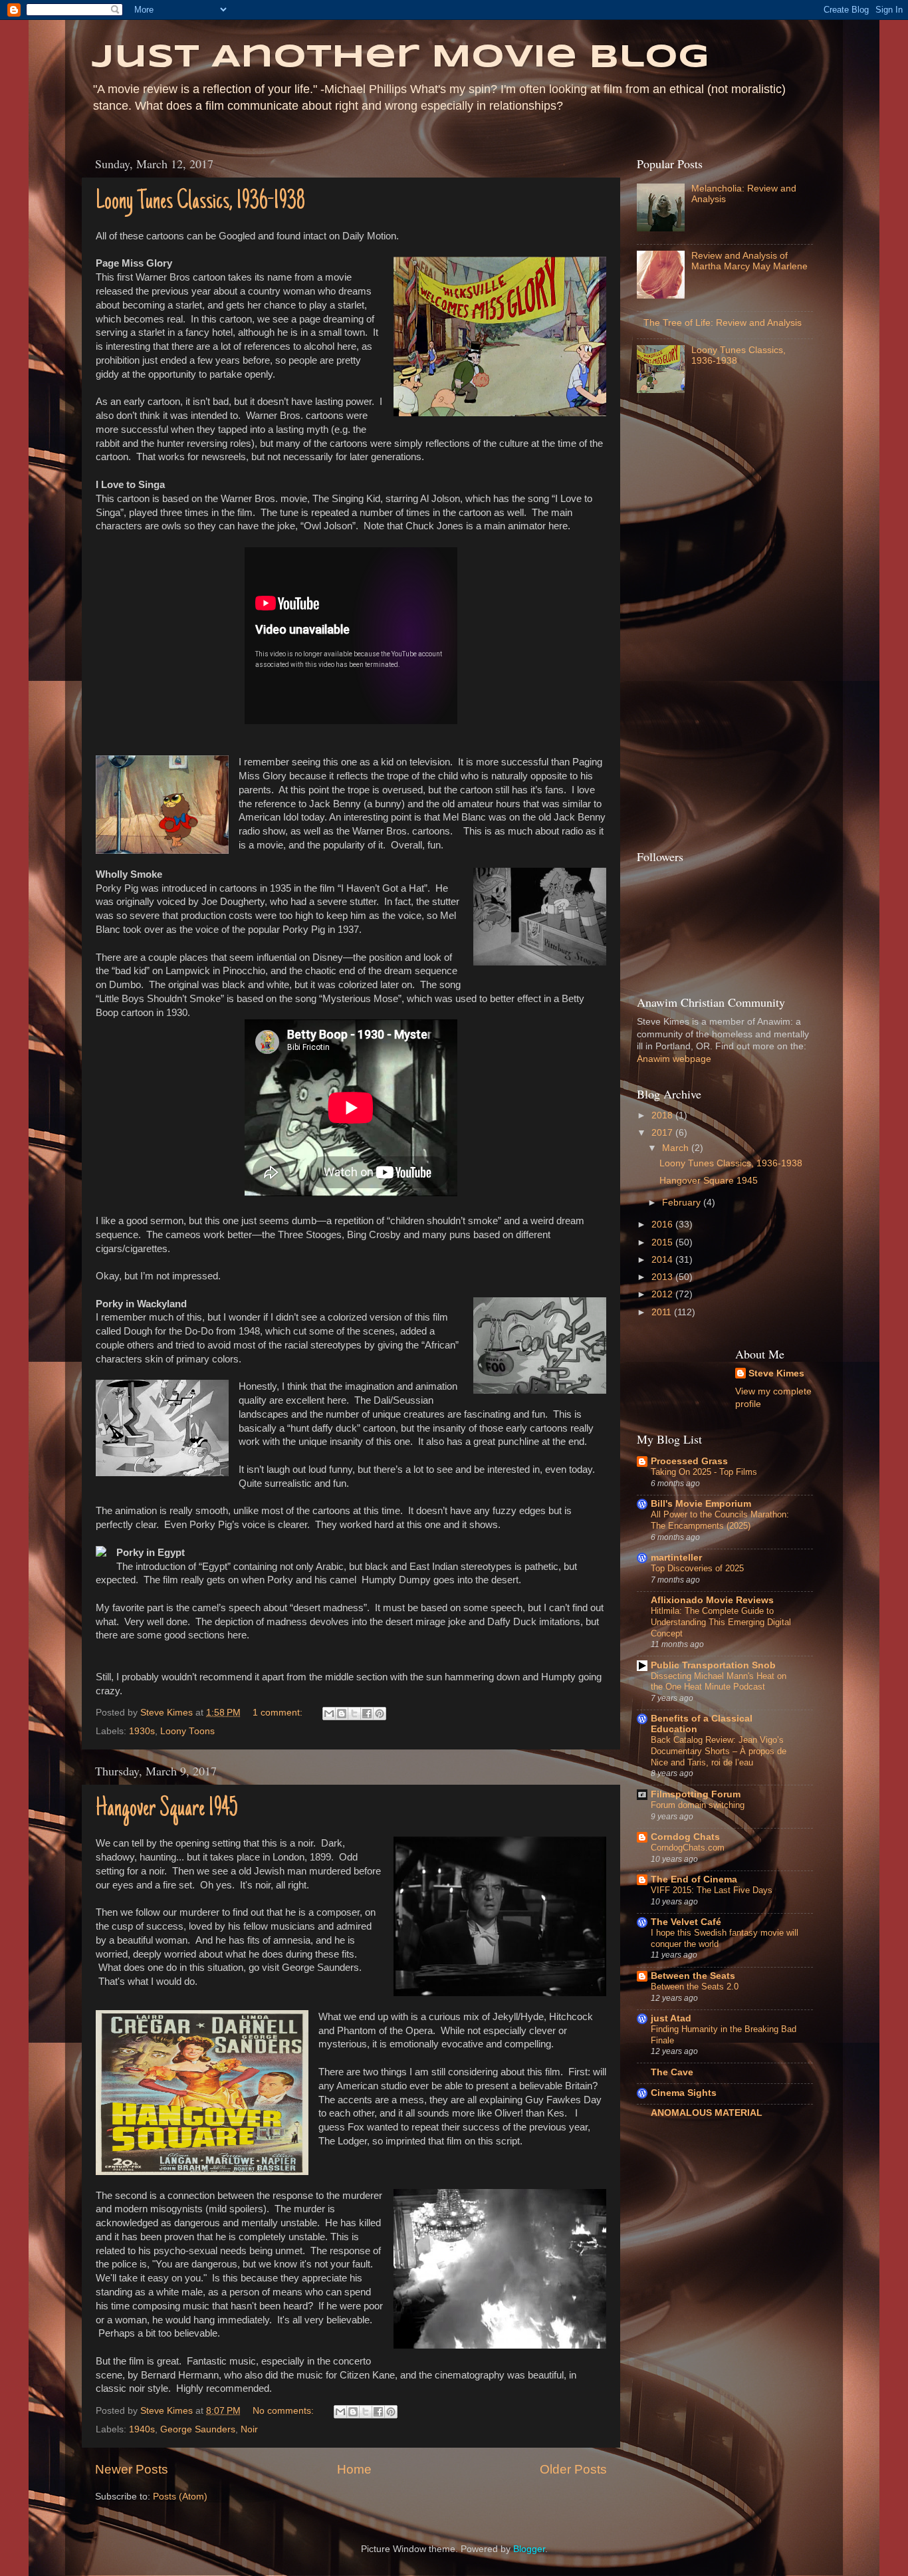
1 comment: (279, 1713)
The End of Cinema (694, 1879)
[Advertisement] (690, 625)
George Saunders (198, 2429)
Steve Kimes (776, 1373)
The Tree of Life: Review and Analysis (723, 323)
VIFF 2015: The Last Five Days (712, 1890)
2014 (663, 1260)
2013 (663, 1277)
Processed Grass (689, 1461)
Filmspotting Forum (696, 1794)
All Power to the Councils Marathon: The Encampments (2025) (720, 1520)
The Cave (672, 2072)
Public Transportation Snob (713, 1665)
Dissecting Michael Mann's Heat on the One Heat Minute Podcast (719, 1682)
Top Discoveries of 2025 (697, 1568)
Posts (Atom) (180, 2497)
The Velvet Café (686, 1922)
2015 (663, 1242)
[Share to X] (354, 1714)
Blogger (529, 2549)
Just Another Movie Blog (400, 58)
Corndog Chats (685, 1837)
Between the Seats (693, 1976)
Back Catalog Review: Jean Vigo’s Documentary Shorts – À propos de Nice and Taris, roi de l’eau (719, 1751)
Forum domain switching (698, 1805)
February (683, 1203)
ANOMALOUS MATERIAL (707, 2113)
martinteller (676, 1558)
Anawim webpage (674, 1059)
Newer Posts (132, 2469)
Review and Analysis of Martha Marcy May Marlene (749, 261)
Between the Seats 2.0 (695, 1987)
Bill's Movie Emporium (701, 1504)
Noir (249, 2429)
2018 (663, 1115)
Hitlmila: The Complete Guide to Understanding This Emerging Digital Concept (721, 1622)
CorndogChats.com (688, 1848)
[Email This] (329, 1714)
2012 (663, 1294)
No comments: (284, 2411)
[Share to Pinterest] (380, 1714)
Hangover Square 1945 (167, 1809)
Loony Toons (187, 1731)
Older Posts (573, 2469)
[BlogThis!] (342, 1714)
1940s (142, 2429)
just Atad (671, 2018)
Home (354, 2469)
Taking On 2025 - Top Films (704, 1472)
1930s (142, 1731)
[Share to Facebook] (367, 1714)
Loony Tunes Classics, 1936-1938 (200, 202)
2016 (663, 1224)
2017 (663, 1133)
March (677, 1148)
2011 (663, 1312)
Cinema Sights (684, 2093)
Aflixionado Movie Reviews (712, 1600)
